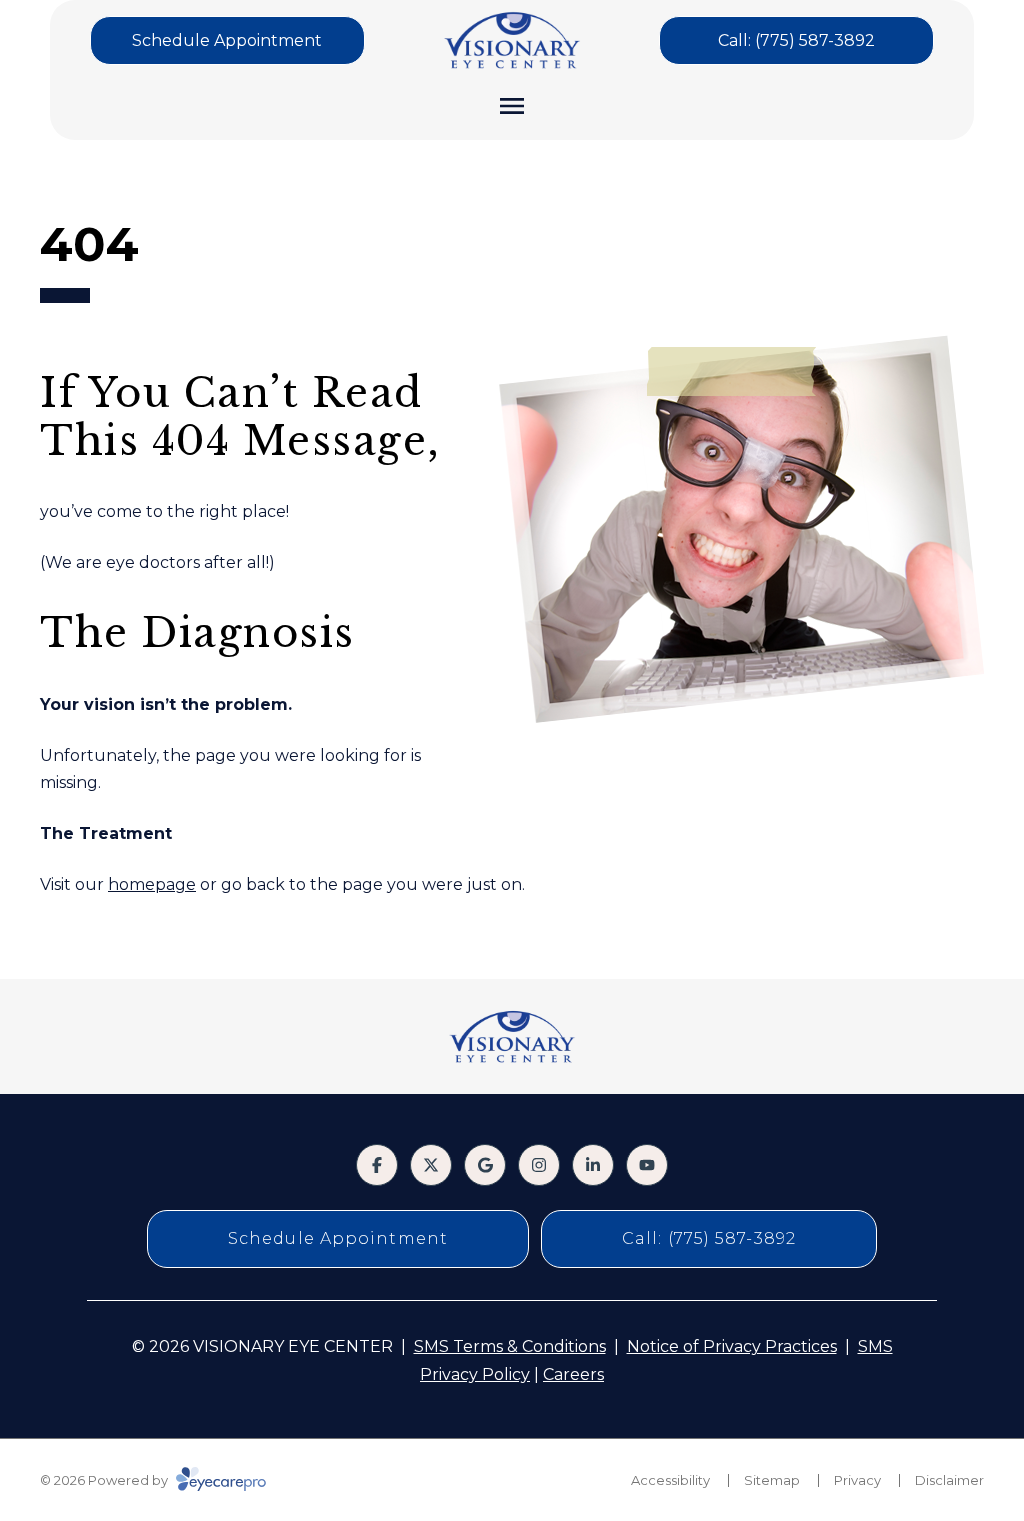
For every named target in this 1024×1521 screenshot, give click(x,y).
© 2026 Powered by (105, 1480)
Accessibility (670, 1480)
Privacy (857, 1480)
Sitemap (772, 1480)
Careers (573, 1374)
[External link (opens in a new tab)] (431, 1165)
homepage (152, 884)
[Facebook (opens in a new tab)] (377, 1165)
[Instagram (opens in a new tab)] (539, 1165)
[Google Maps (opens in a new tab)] (485, 1165)
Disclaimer (949, 1480)
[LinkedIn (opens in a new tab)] (593, 1165)
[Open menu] (512, 106)
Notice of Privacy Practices (732, 1346)
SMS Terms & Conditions (510, 1346)
